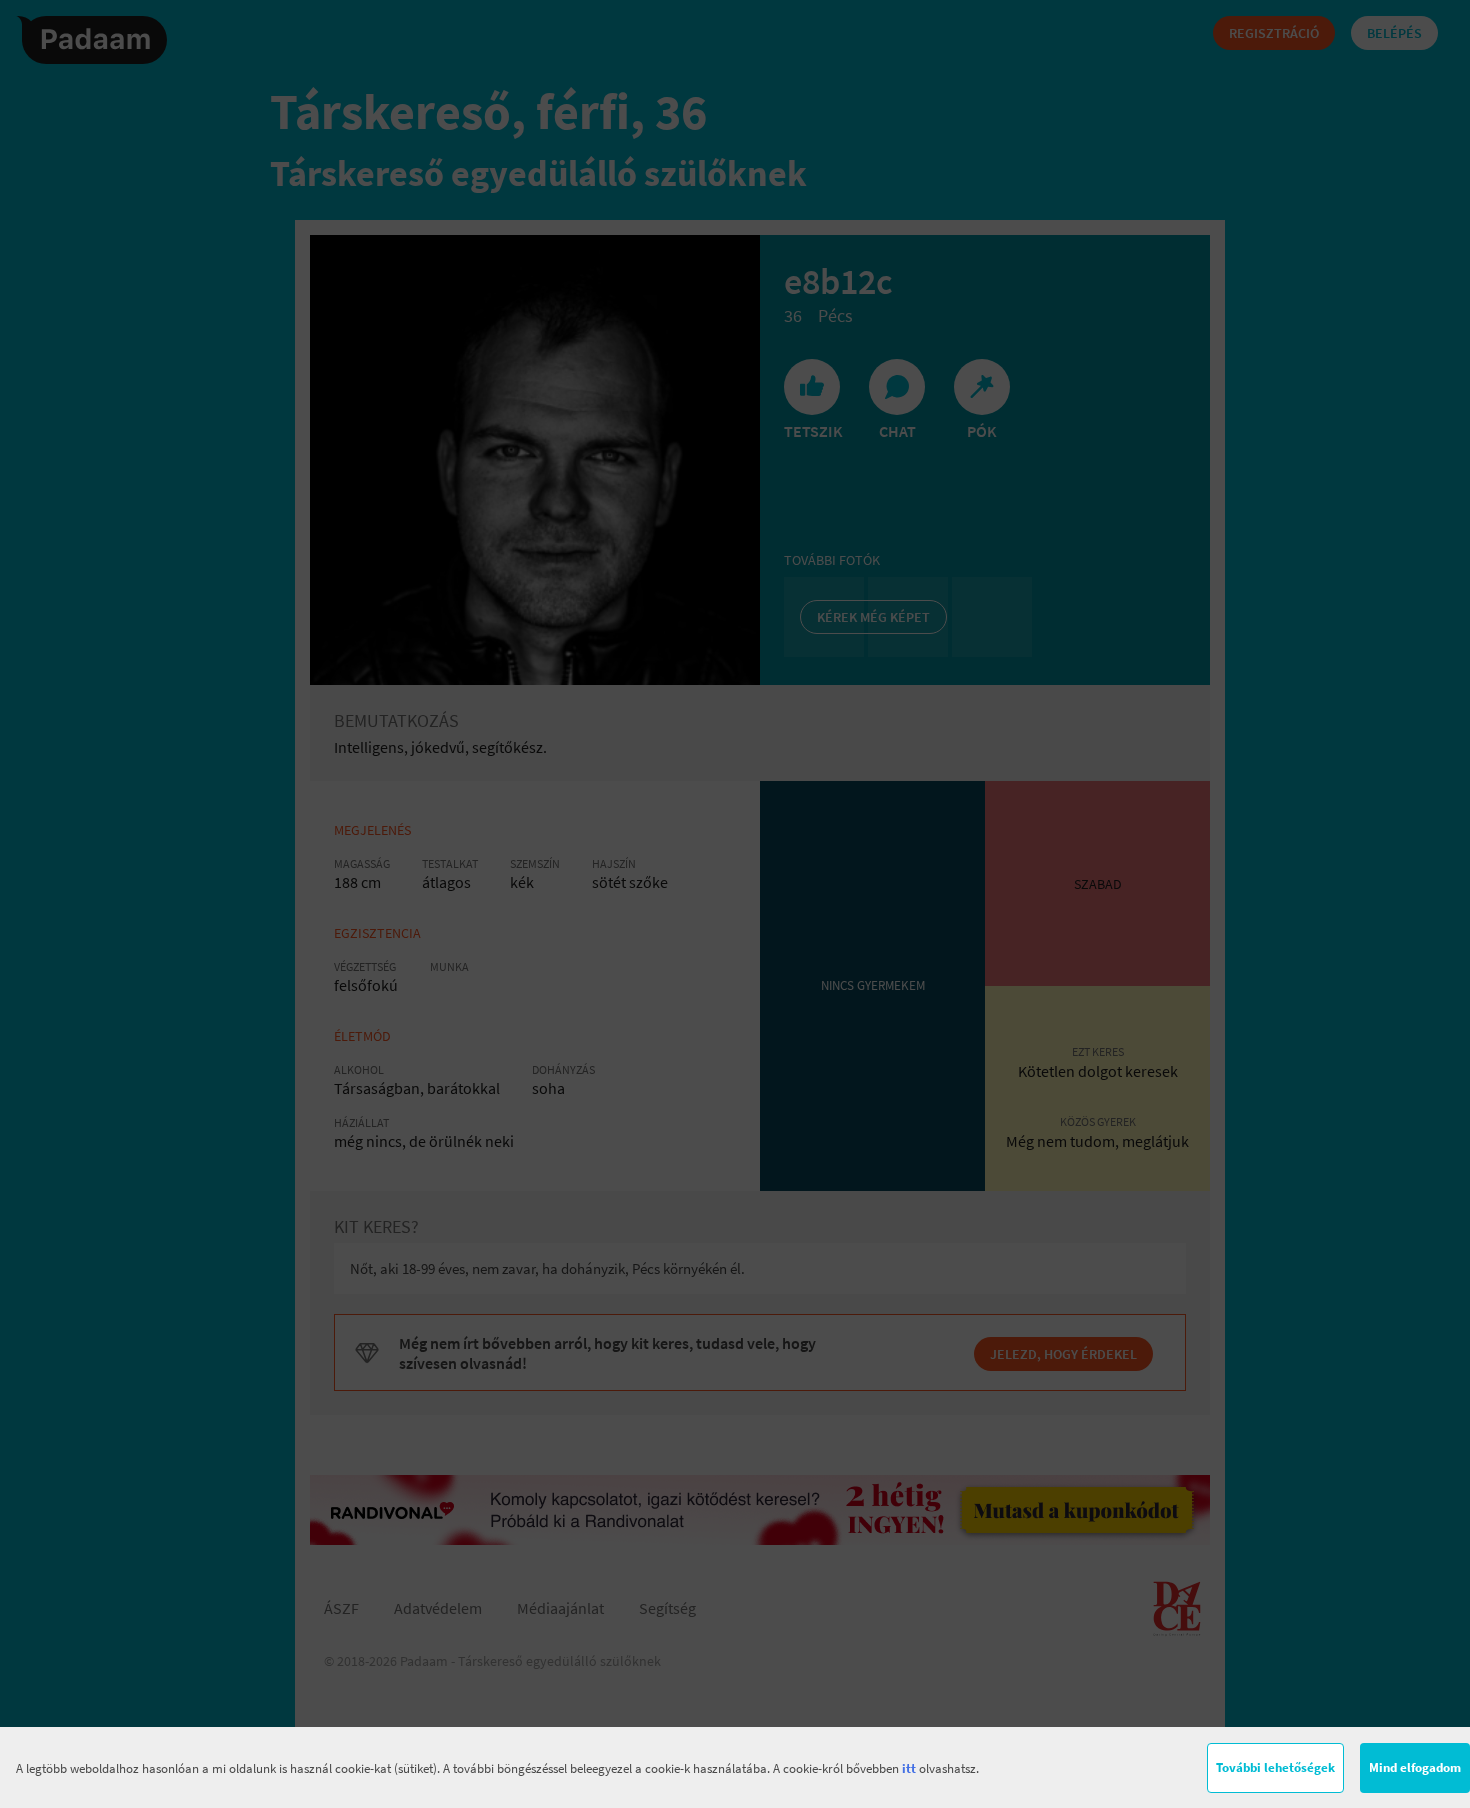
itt (909, 1768)
